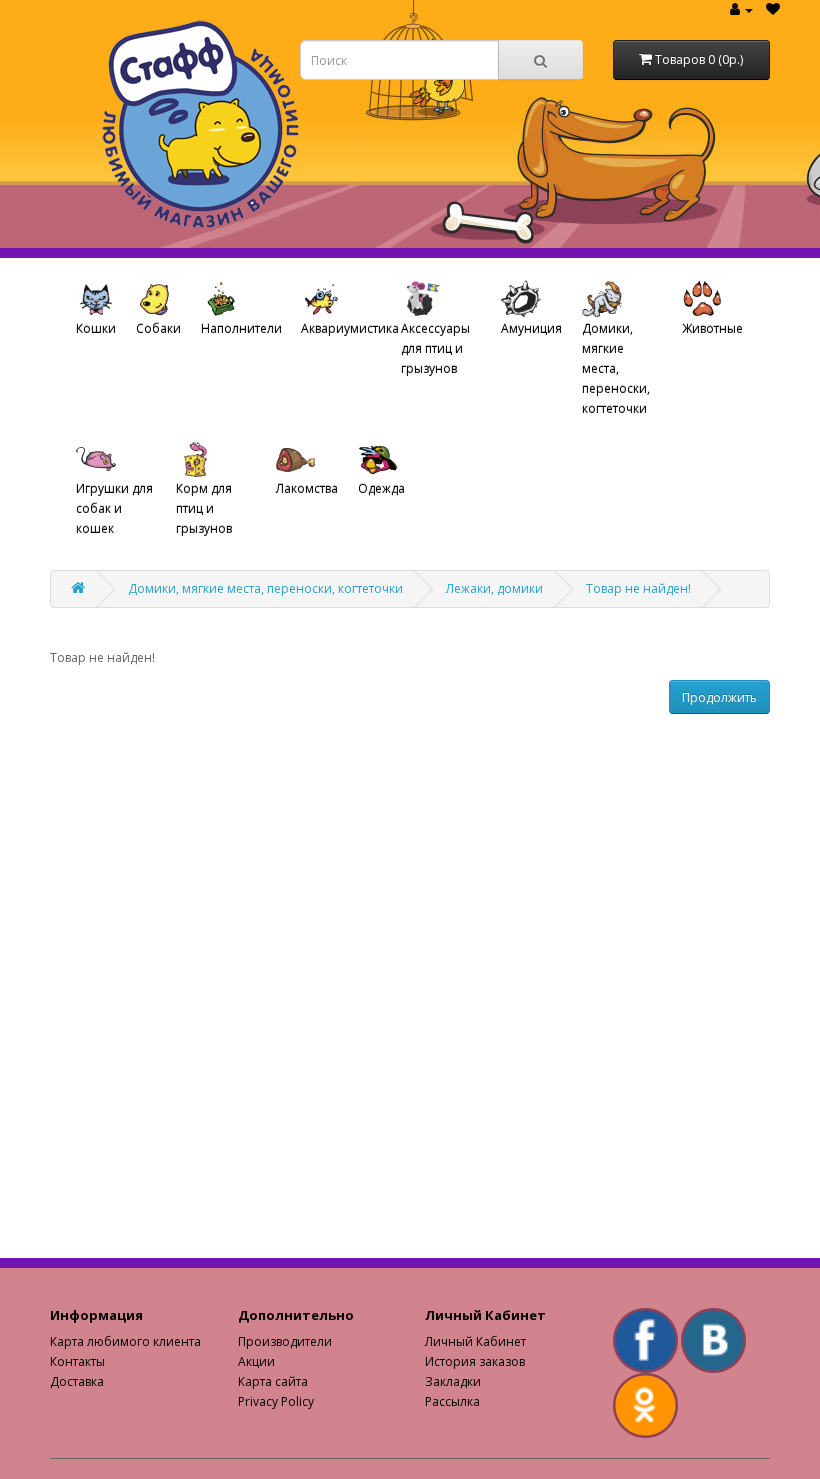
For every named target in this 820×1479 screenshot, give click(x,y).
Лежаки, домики (494, 588)
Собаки (158, 328)
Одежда (381, 488)
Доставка (77, 1381)
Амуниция (531, 328)
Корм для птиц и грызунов (204, 508)
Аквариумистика (346, 328)
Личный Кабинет (475, 1341)
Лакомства (307, 488)
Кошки (96, 328)
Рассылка (452, 1401)
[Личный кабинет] (741, 9)
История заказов (475, 1361)
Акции (256, 1361)
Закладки (453, 1381)
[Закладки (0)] (773, 9)
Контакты (77, 1361)
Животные (712, 328)
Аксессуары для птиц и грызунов (435, 348)
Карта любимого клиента (125, 1341)
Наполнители (241, 328)
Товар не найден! (638, 588)
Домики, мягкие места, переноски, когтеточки (616, 368)
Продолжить (719, 697)
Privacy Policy (276, 1401)
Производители (285, 1341)
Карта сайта (273, 1381)
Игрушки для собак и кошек (114, 508)
